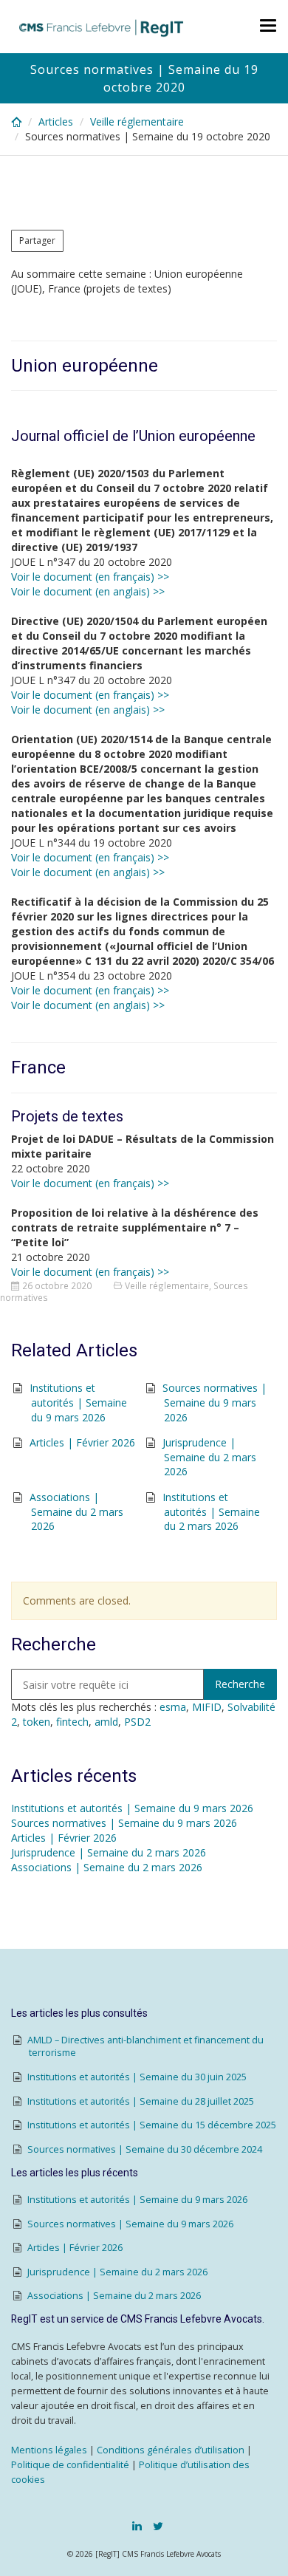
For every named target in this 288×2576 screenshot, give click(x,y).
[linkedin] (137, 2526)
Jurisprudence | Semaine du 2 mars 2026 (209, 1457)
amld (106, 1722)
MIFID (207, 1707)
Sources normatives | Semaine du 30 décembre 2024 (145, 2149)
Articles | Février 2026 (82, 1442)
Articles (56, 122)
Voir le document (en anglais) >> (88, 591)
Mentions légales (49, 2450)
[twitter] (158, 2526)
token (37, 1722)
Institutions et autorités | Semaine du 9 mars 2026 (78, 1402)
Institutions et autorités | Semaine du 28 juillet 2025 (141, 2101)
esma (173, 1707)
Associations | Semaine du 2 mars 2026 (76, 1511)
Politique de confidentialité (70, 2465)
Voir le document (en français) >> (90, 577)
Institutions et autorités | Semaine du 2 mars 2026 (211, 1511)
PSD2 (137, 1722)
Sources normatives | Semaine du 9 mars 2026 (215, 1402)
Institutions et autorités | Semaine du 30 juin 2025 (137, 2077)
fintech (72, 1722)
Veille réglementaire (137, 122)
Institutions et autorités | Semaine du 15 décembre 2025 (152, 2125)
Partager (37, 240)
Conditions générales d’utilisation (171, 2450)
